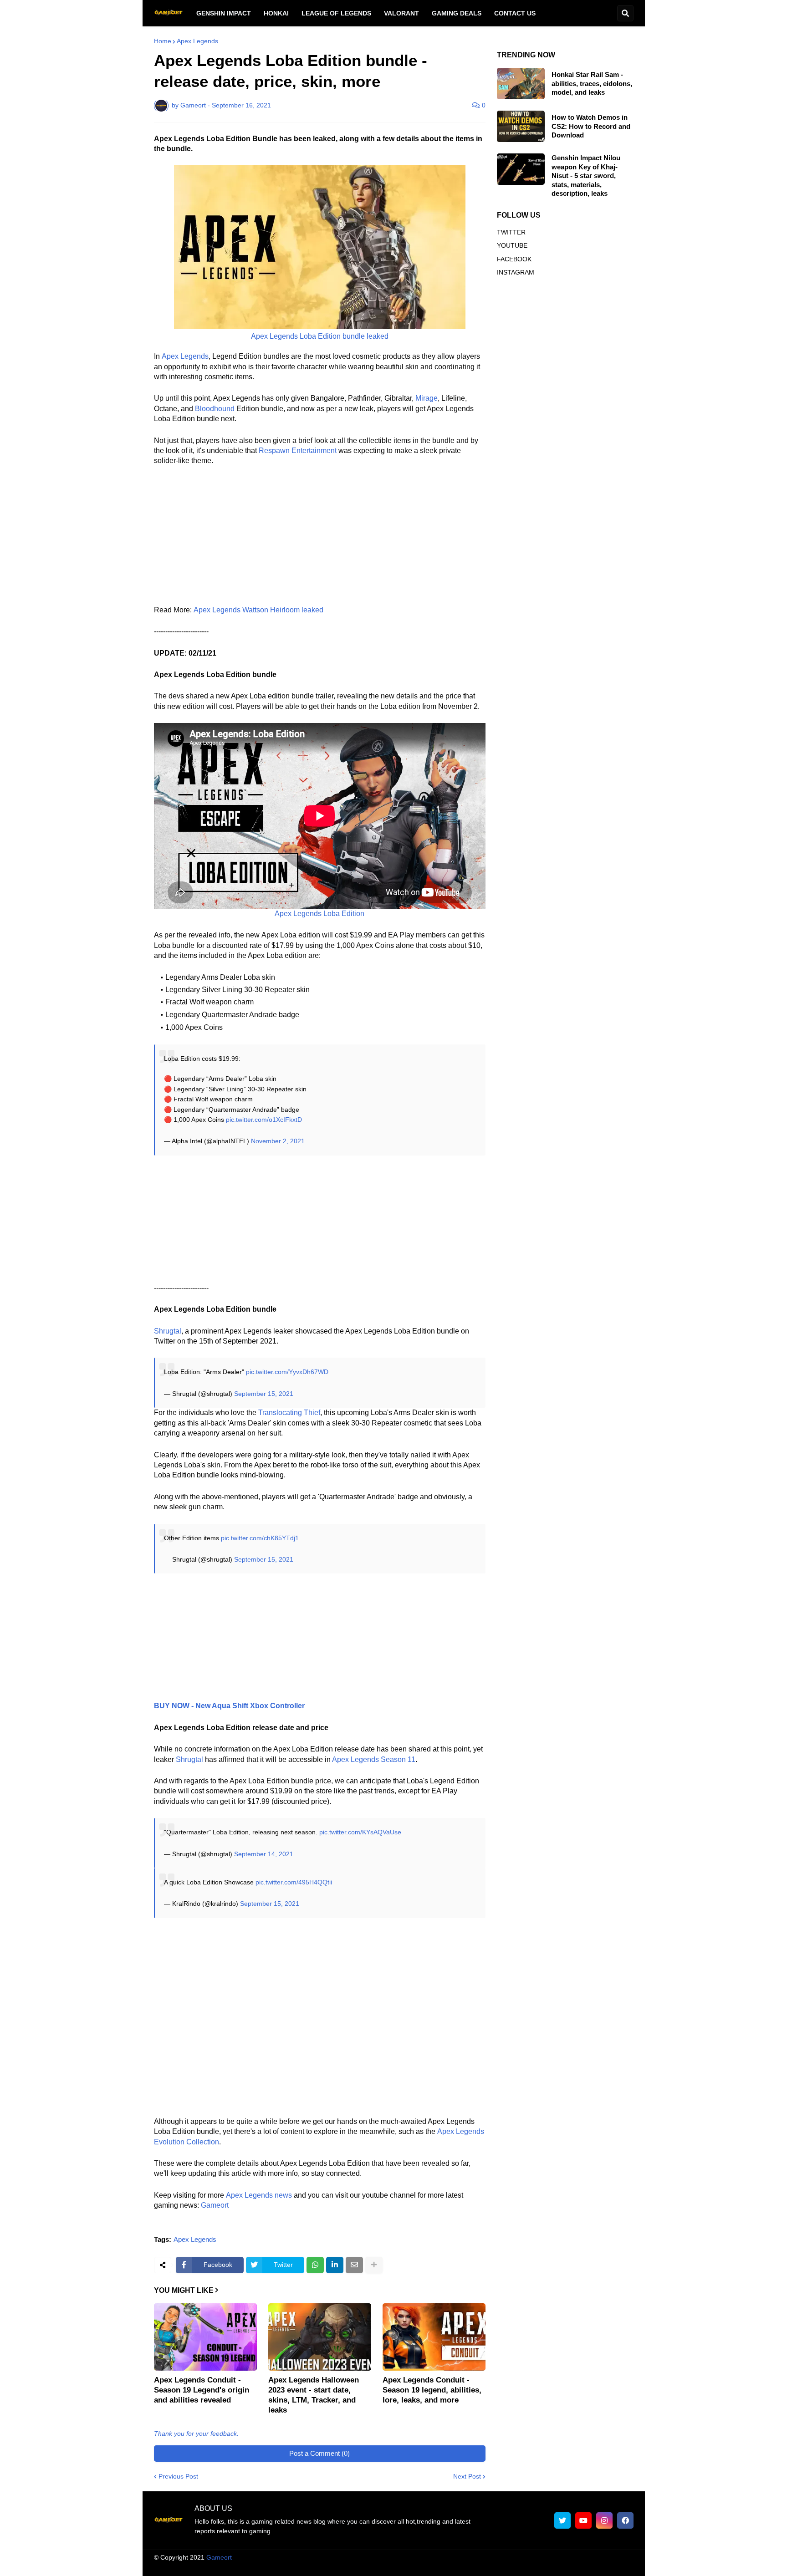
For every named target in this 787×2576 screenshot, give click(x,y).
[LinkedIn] (335, 2265)
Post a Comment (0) (319, 2453)
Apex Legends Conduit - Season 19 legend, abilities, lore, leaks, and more (432, 2390)
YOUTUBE (512, 245)
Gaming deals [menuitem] (457, 13)
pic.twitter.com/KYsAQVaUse (360, 1832)
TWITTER (511, 232)
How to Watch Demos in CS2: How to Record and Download (591, 126)
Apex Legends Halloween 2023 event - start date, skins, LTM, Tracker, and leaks (314, 2395)
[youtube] (583, 2520)
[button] (625, 13)
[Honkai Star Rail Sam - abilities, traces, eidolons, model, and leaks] (521, 84)
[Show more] (374, 2265)
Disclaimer (476, 2566)
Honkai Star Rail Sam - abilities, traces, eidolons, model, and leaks (592, 83)
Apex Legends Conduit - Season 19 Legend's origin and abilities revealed (202, 2390)
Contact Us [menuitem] (515, 13)
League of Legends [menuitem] (336, 13)
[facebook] (625, 2520)
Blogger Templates (403, 2557)
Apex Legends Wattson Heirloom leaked (258, 610)
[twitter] (562, 2520)
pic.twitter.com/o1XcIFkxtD (264, 1120)
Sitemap (622, 2566)
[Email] (354, 2265)
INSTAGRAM (516, 272)
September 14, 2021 (264, 1854)
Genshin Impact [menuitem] (224, 13)
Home (163, 41)
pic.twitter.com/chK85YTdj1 (260, 1538)
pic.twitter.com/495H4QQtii (294, 1882)
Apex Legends (197, 41)
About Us (366, 2566)
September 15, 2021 (264, 1394)
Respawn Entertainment (298, 451)
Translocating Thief (289, 1413)
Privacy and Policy (529, 2566)
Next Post (467, 2476)
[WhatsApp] (315, 2265)
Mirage (427, 398)
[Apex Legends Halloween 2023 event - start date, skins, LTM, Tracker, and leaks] (320, 2337)
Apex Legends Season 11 (374, 1759)
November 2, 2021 (278, 1141)
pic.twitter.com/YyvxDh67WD (287, 1372)
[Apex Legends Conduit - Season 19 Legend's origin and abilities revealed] (205, 2337)
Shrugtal (189, 1759)
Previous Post (178, 2476)
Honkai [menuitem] (276, 13)
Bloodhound (215, 409)
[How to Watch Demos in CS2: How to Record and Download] (521, 126)
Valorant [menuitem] (401, 13)
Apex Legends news (259, 2195)
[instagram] (604, 2520)
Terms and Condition (420, 2566)
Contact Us (583, 2566)
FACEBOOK (514, 259)
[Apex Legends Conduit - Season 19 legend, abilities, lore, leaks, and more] (434, 2337)
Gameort (215, 2205)
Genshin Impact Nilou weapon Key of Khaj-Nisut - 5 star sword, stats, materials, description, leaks (586, 176)
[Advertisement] (320, 541)
